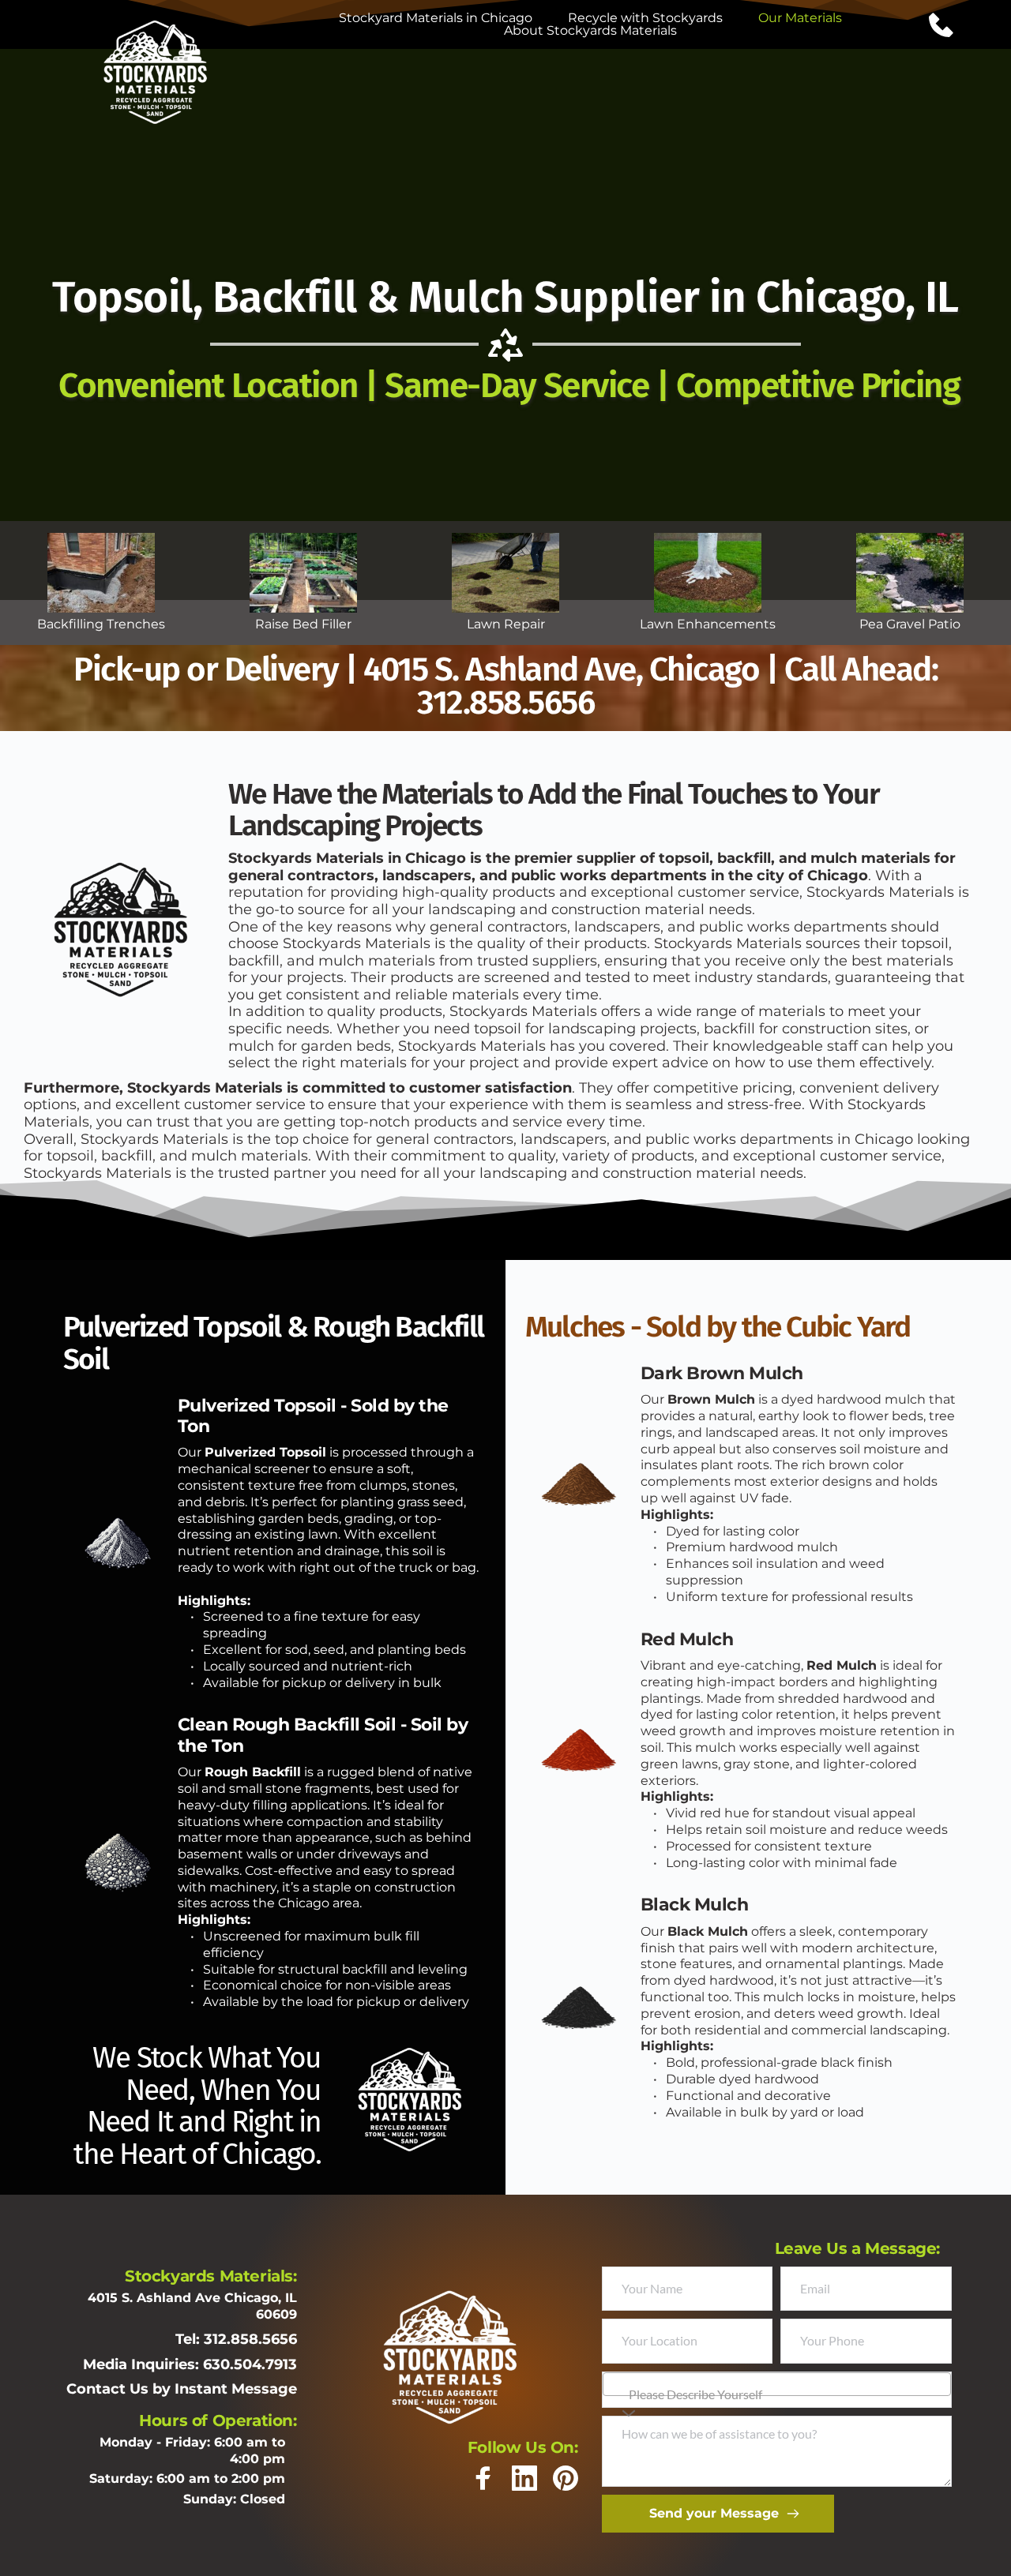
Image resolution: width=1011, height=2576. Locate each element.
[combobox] (777, 2384)
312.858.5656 (505, 703)
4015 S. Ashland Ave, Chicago (561, 669)
